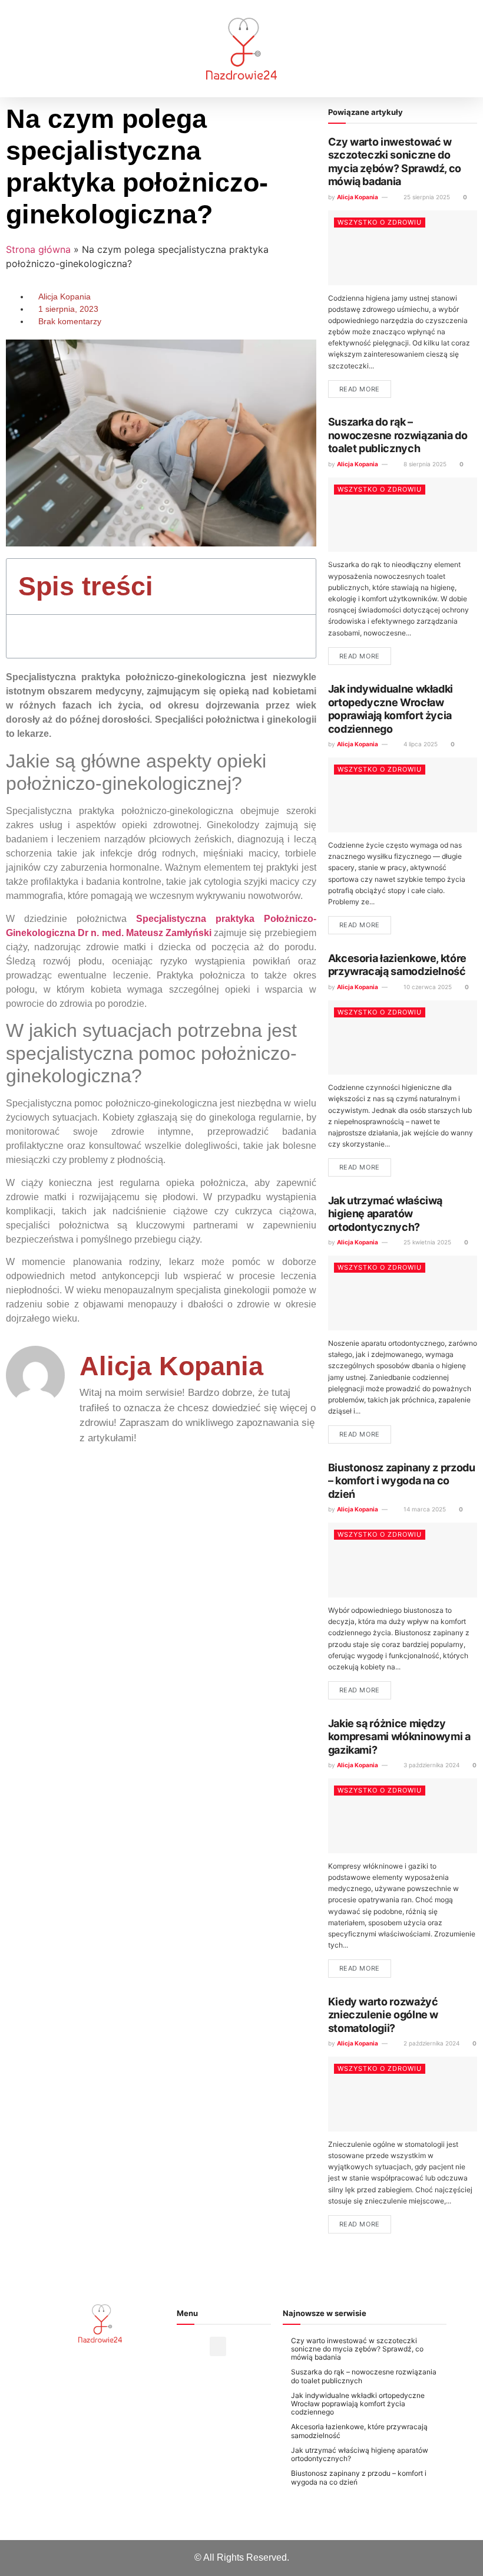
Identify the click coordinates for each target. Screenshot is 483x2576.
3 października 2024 (431, 1765)
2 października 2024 (431, 2043)
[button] (25, 49)
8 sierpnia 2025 (424, 464)
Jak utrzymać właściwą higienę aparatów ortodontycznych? (385, 1214)
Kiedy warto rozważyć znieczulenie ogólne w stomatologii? (383, 2015)
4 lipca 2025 (420, 744)
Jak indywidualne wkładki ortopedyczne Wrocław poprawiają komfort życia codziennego (391, 709)
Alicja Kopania (358, 197)
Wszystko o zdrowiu (380, 222)
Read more (360, 389)
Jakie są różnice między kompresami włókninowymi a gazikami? (399, 1737)
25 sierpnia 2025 (426, 197)
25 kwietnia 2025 (426, 1242)
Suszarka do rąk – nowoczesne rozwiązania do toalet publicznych (398, 435)
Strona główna (38, 249)
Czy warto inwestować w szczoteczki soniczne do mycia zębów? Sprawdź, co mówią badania (395, 162)
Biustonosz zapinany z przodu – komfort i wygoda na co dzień (402, 1481)
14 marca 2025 (424, 1509)
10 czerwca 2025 (427, 987)
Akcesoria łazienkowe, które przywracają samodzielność (397, 965)
